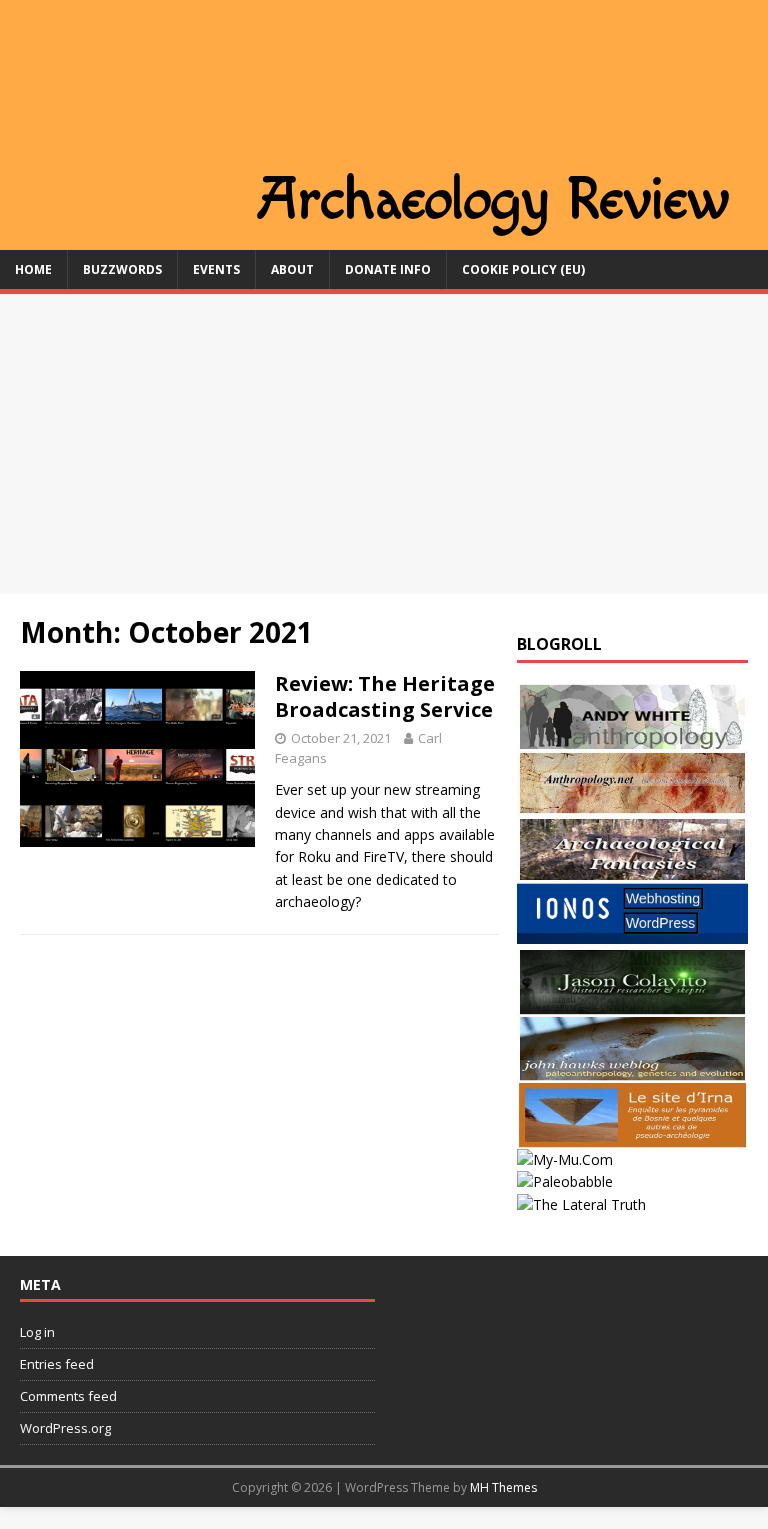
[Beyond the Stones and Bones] (632, 804)
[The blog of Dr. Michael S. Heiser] (565, 1181)
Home (33, 269)
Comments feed (68, 1396)
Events (216, 269)
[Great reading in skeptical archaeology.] (581, 1204)
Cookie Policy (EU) (523, 269)
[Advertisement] (384, 444)
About (292, 269)
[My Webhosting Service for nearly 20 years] (632, 937)
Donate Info (388, 269)
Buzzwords (122, 269)
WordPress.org (65, 1428)
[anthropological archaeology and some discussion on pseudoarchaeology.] (632, 737)
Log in (37, 1332)
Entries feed (57, 1364)
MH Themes (503, 1487)
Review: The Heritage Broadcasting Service (385, 696)
